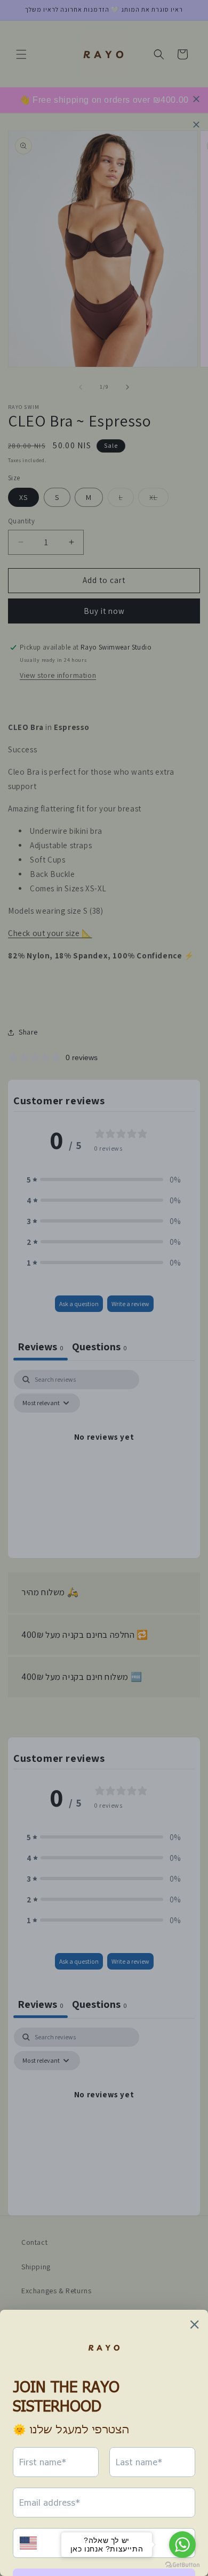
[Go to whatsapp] (182, 2545)
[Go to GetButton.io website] (182, 2565)
